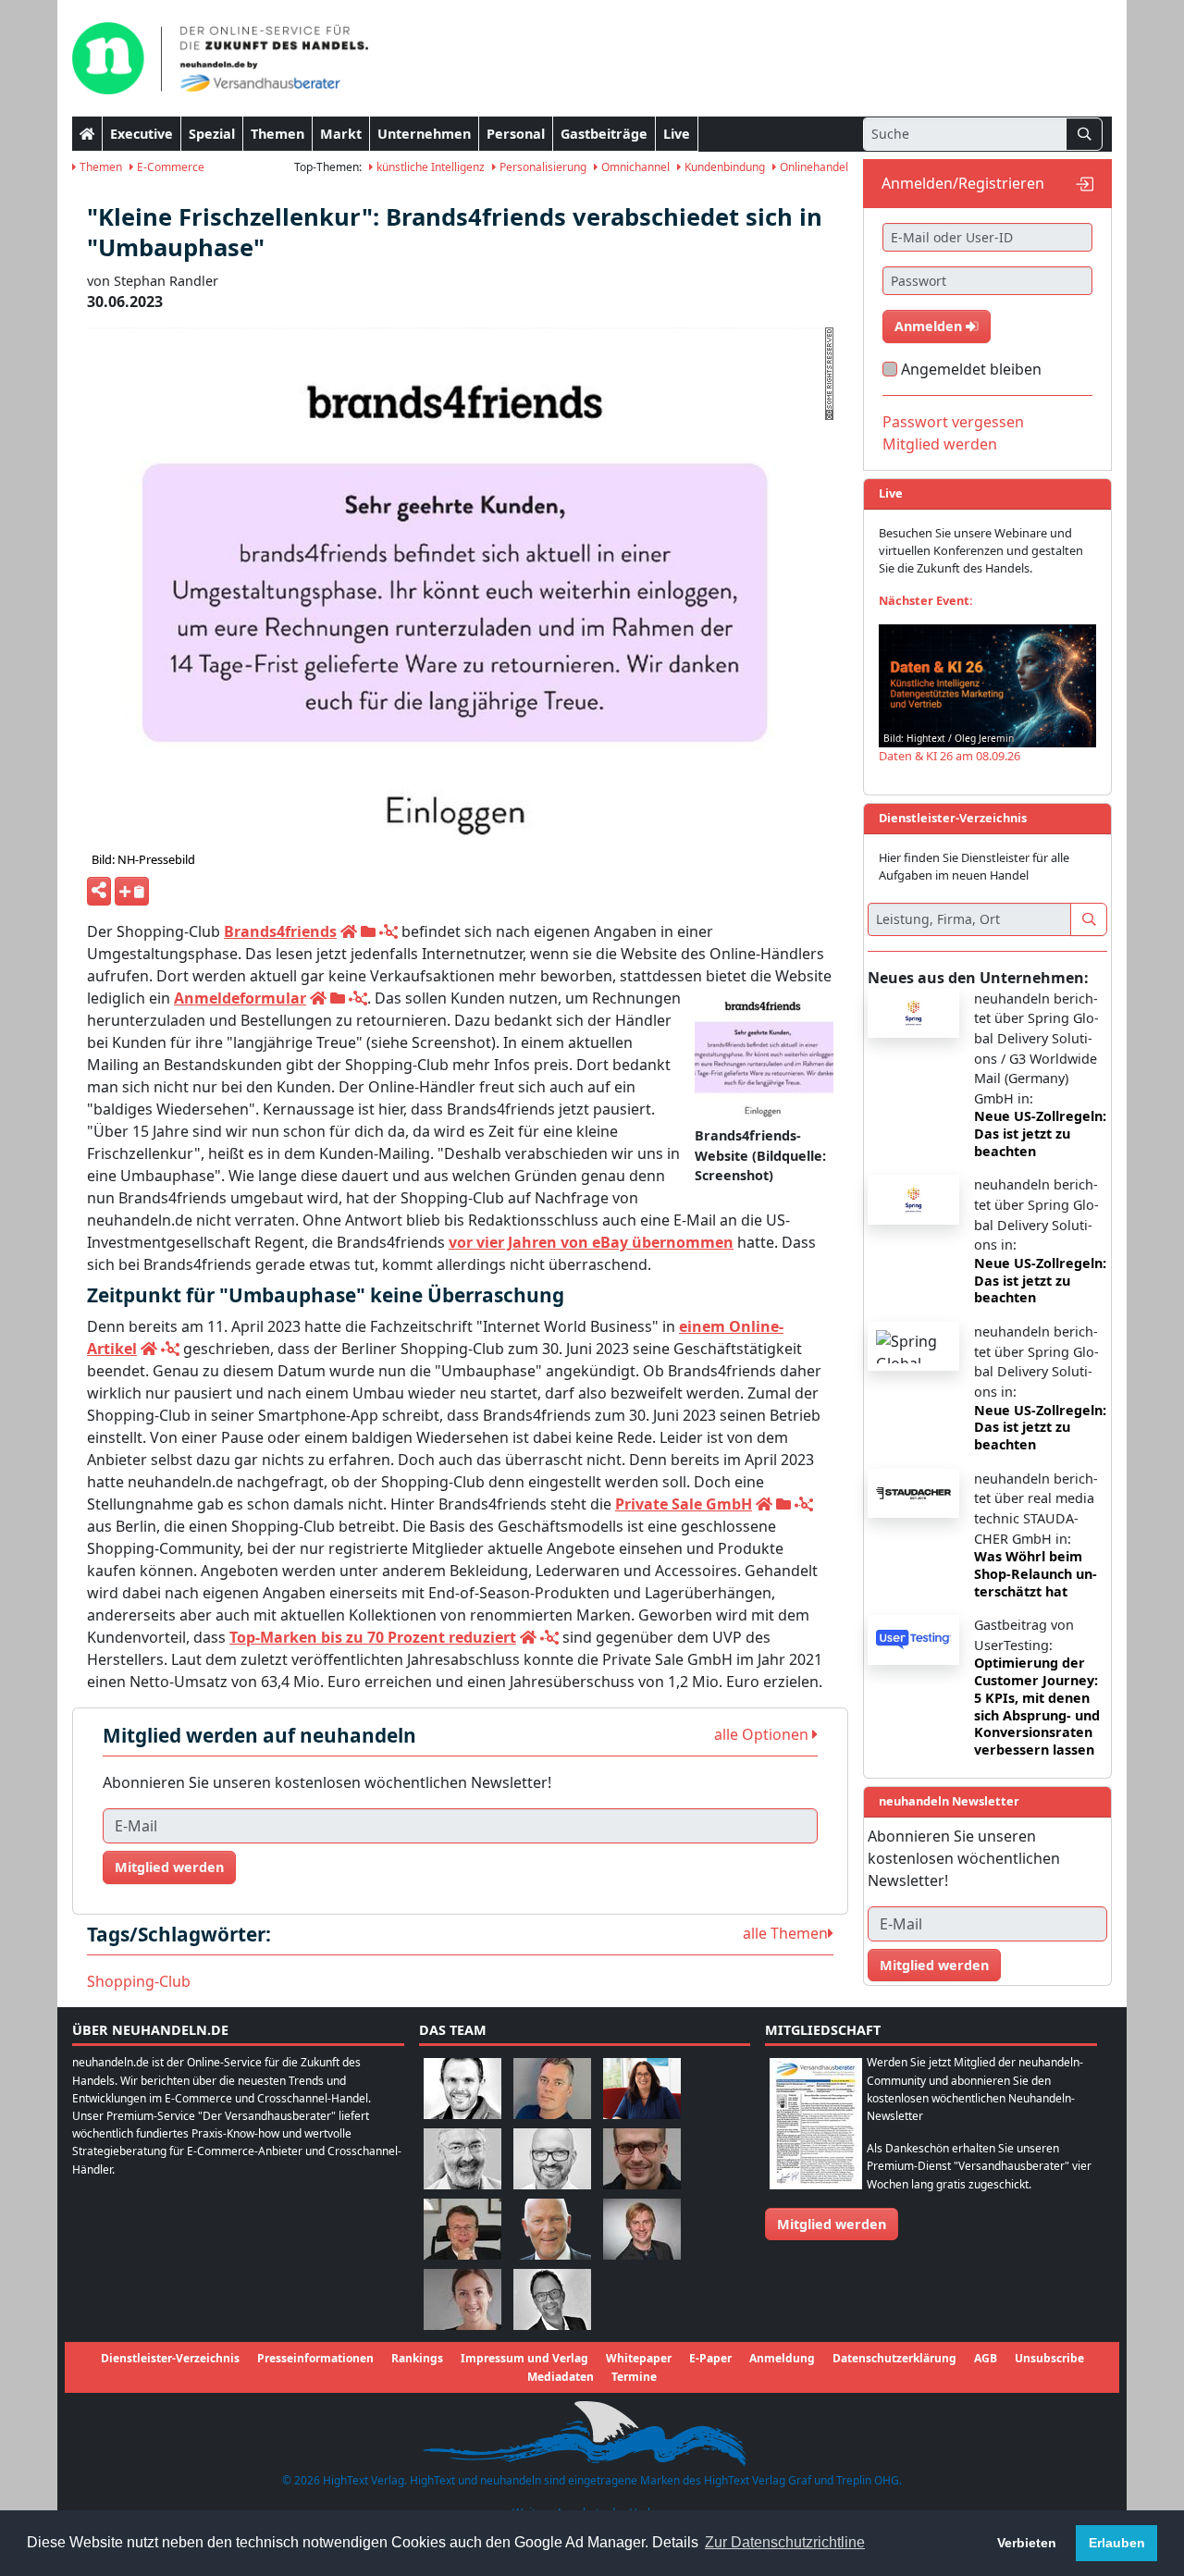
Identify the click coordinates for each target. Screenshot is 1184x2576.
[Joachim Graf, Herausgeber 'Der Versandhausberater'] (462, 2158)
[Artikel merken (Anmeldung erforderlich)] (132, 891)
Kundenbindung (723, 167)
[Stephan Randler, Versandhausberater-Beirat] (642, 2229)
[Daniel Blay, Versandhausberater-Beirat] (552, 2088)
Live (677, 134)
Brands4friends (280, 931)
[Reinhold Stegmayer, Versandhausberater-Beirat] (552, 2299)
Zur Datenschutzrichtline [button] (785, 2542)
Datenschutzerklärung (894, 2358)
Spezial (212, 134)
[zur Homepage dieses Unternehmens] (349, 931)
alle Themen (785, 1933)
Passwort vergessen (953, 422)
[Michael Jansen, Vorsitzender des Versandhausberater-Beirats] (552, 2229)
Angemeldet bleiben (971, 369)
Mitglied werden (169, 1867)
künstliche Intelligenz (429, 167)
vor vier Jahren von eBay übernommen (591, 1242)
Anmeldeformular (240, 998)
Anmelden (930, 326)
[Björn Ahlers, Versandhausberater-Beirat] (462, 2088)
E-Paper (710, 2358)
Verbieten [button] (1027, 2543)
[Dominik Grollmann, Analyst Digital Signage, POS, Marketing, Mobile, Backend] (552, 2158)
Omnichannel (634, 167)
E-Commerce (169, 167)
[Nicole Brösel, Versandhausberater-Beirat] (642, 2088)
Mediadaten (561, 2377)
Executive (142, 134)
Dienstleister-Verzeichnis (170, 2358)
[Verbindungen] (388, 931)
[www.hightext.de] (592, 2431)
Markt (341, 134)
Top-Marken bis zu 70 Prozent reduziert (373, 1637)
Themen (277, 134)
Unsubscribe (1049, 2358)
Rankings (417, 2358)
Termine (634, 2377)
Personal (516, 134)
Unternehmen (424, 134)
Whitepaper (639, 2358)
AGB (986, 2358)
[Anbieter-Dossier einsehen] (368, 931)
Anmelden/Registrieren (963, 183)
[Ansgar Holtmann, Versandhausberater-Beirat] (462, 2229)
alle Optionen (763, 1734)
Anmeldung (782, 2358)
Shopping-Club (139, 1981)
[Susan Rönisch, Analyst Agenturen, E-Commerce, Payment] (462, 2299)
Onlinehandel (813, 167)
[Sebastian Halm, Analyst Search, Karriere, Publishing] (642, 2158)
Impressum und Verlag (524, 2358)
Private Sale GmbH (684, 1504)
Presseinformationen (315, 2358)
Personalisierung (542, 167)
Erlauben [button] (1117, 2543)
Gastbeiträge (604, 134)
